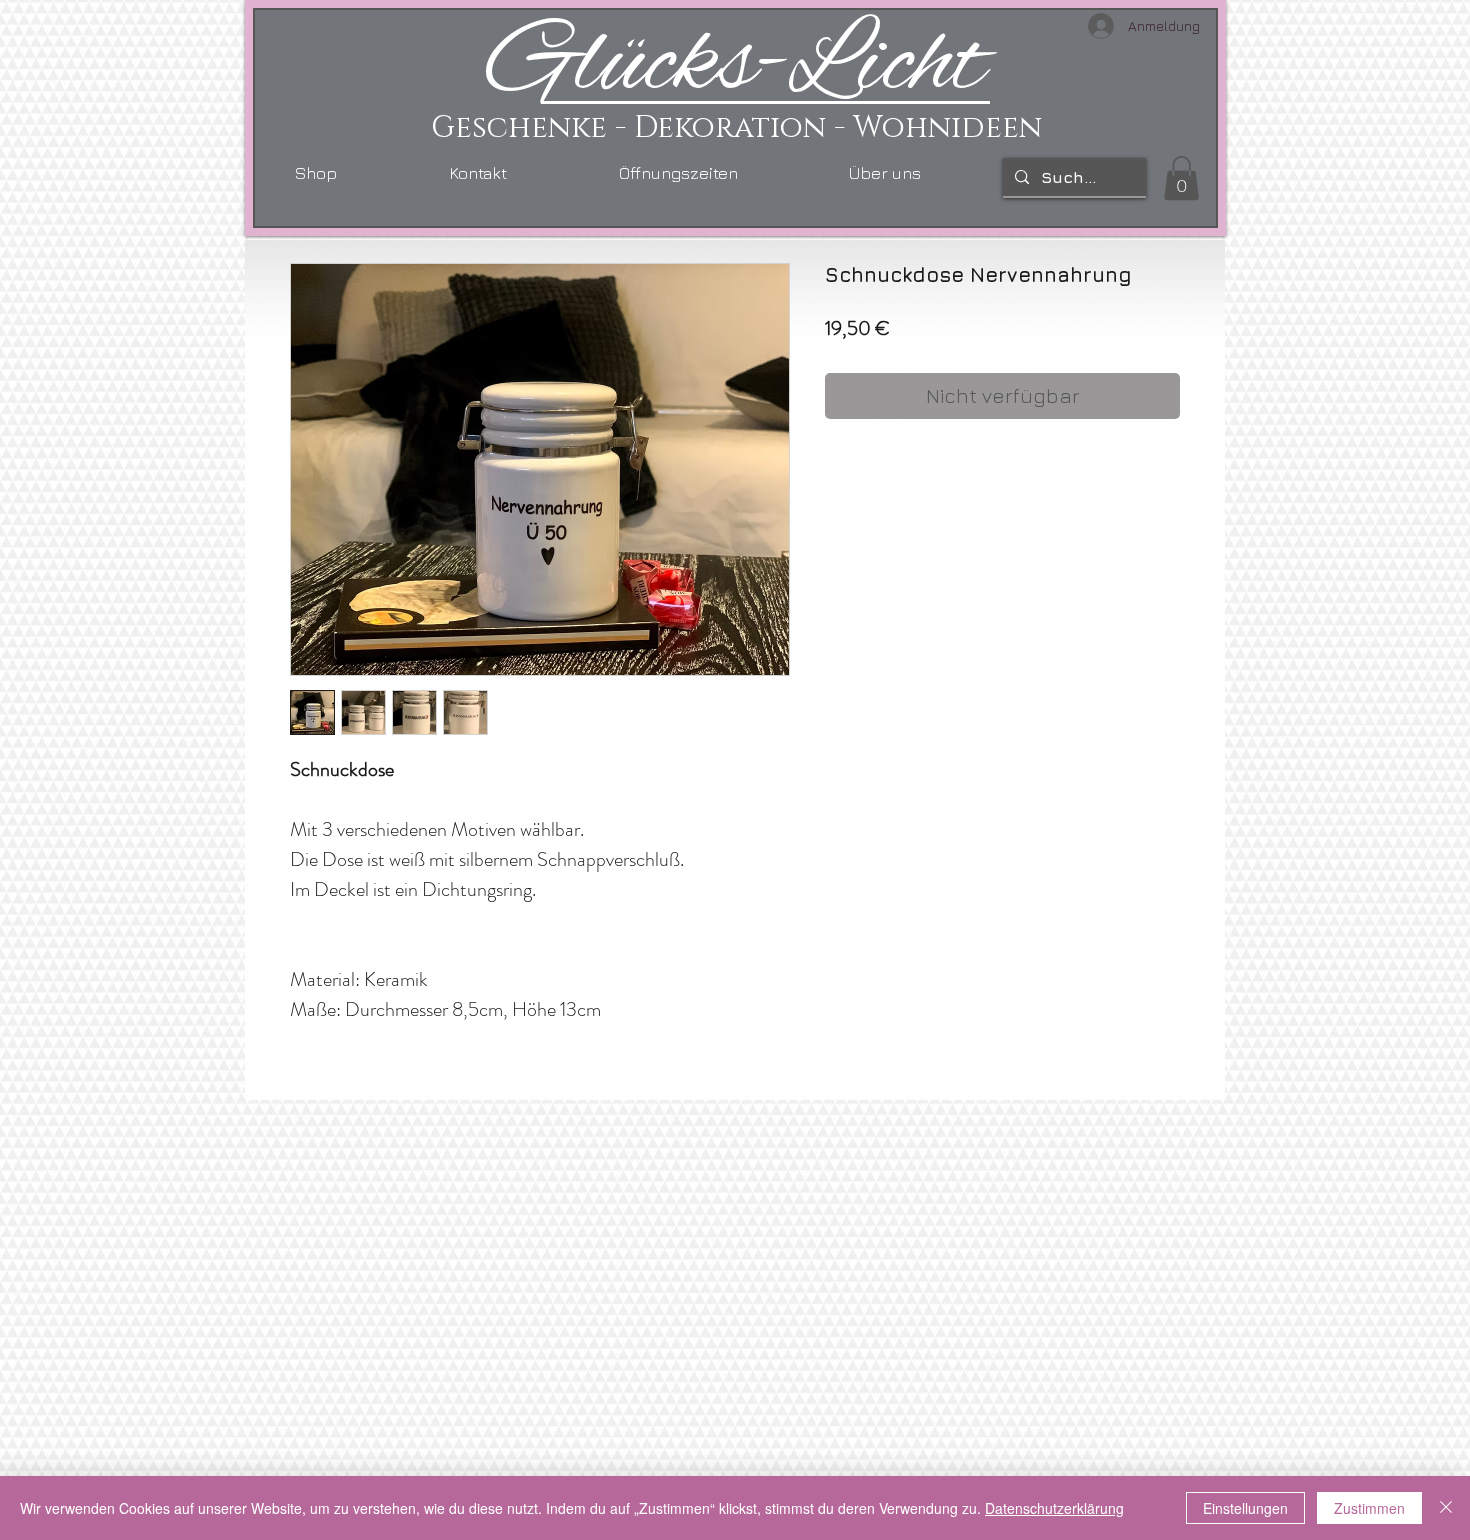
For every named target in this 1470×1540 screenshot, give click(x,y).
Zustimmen (1369, 1508)
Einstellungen (1245, 1508)
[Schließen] (1446, 1508)
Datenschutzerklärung (1054, 1508)
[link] (1181, 178)
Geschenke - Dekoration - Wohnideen (736, 128)
